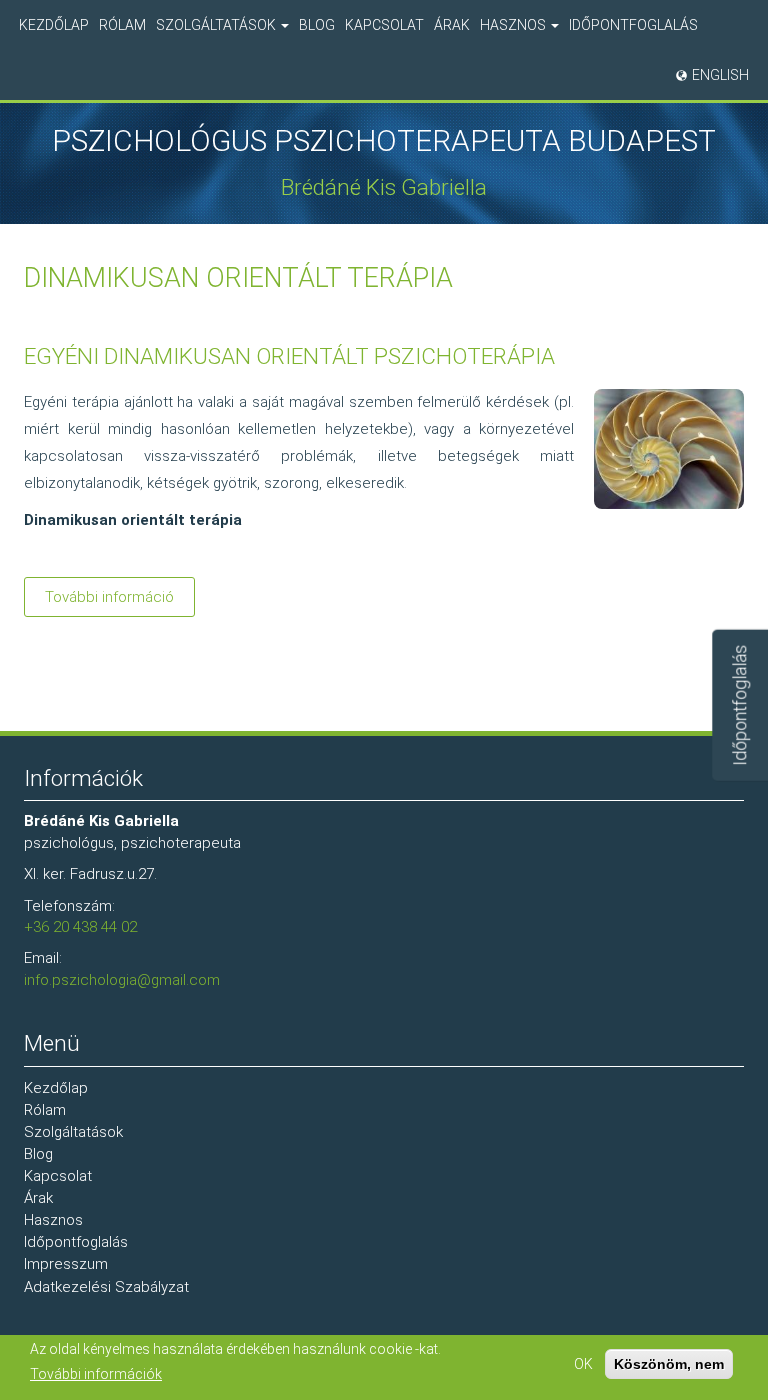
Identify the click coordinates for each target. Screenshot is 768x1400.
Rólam (122, 25)
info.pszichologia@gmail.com (122, 980)
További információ (120, 602)
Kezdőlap (54, 25)
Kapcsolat (384, 25)
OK (583, 1364)
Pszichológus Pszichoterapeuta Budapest (384, 141)
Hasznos (514, 25)
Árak (452, 25)
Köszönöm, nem (669, 1364)
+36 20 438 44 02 (80, 927)
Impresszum (66, 1264)
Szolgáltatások (217, 25)
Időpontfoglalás (633, 25)
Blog (317, 25)
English (720, 75)
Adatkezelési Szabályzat (106, 1287)
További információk (96, 1374)
